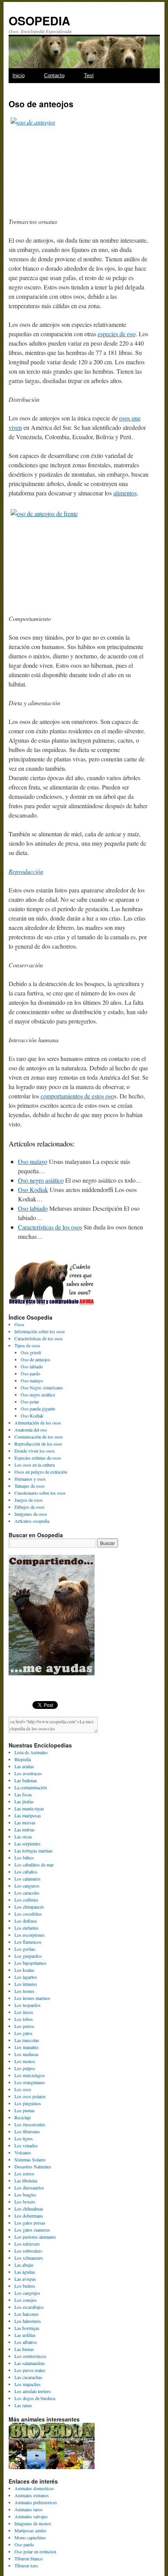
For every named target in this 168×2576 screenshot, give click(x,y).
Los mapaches (28, 2384)
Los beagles (25, 2195)
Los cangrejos (27, 2293)
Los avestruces (28, 1773)
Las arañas (24, 1766)
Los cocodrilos (28, 1914)
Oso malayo (33, 1161)
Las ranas (23, 2405)
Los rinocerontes (30, 2124)
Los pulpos (25, 2068)
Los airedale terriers (33, 2391)
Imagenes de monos (33, 2523)
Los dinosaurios (29, 2187)
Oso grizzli (31, 1352)
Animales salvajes (31, 2516)
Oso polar (30, 1402)
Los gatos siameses (32, 2230)
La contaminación (31, 1787)
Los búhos (24, 1857)
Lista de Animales (31, 1752)
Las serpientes (28, 1843)
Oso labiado (33, 1208)
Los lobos (24, 2019)
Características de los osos (50, 1227)
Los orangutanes (30, 2082)
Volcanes (23, 2152)
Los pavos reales (30, 2370)
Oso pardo (30, 1373)
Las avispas (25, 2279)
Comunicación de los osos (39, 1437)
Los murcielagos (30, 2075)
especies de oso (117, 334)
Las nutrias (25, 1829)
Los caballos (26, 1872)
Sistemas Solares (30, 2159)
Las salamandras (30, 2363)
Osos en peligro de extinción (41, 1472)
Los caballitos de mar (34, 1865)
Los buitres (25, 2286)
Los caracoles (27, 1893)
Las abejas (24, 2265)
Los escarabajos (29, 2307)
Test (89, 75)
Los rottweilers (28, 2251)
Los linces (24, 2012)
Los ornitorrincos (30, 2356)
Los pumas (25, 2110)
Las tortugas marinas (34, 1850)
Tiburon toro (26, 2565)
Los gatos (23, 2033)
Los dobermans (29, 2216)
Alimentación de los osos (38, 1423)
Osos (19, 1324)
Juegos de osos (29, 1500)
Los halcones (27, 2314)
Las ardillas (25, 2335)
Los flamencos (28, 1942)
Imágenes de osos (31, 1514)
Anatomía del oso (31, 1430)
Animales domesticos (34, 2488)
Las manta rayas (29, 1808)
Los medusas (27, 2054)
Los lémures (26, 1984)
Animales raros (29, 2509)
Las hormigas (27, 2328)
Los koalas (24, 1970)
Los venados (26, 2145)
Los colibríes (26, 1900)
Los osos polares (30, 2096)
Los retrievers (27, 2244)
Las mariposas (28, 1815)
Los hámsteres (28, 2321)
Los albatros (26, 2342)
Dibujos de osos (29, 1507)
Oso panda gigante (38, 1409)
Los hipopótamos (30, 1963)
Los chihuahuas (29, 2209)
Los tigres (24, 2138)
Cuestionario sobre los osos (40, 1493)
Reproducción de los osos (38, 1444)
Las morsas (25, 1822)
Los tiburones (27, 2131)
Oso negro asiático (41, 1180)
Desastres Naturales (33, 2166)
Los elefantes (27, 1928)
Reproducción (26, 871)
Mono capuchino (30, 2537)
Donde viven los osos (35, 1451)
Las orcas (23, 1836)
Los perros (24, 2026)
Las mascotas (27, 2040)
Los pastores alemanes (35, 2237)
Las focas (23, 1794)
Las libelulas (26, 2180)
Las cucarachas (28, 2377)
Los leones (24, 1991)
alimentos (125, 493)
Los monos (25, 2061)
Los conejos (26, 2300)
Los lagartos (26, 1977)
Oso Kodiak (33, 1190)
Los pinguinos (28, 2103)
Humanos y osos (30, 1479)
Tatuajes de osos (29, 1486)
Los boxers (25, 2202)
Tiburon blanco (29, 2558)
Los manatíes (27, 2047)
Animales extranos (32, 2495)
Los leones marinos (32, 1998)
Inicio (19, 75)
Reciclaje (23, 2117)
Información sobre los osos (40, 1331)
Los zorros (24, 2173)
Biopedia (23, 1759)
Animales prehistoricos (36, 2502)
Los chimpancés (29, 1907)
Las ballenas (26, 1780)
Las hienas (24, 2349)
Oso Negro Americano (42, 1387)
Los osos (23, 2089)
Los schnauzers (29, 2258)
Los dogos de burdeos (35, 2398)
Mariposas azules (30, 2530)
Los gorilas (25, 1949)
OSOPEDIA (39, 20)
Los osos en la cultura (35, 1465)
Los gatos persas (30, 2223)
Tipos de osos (27, 1345)
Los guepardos (28, 1956)
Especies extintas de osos (38, 1458)
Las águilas (25, 2272)
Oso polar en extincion (35, 2551)
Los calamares (28, 1879)
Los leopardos (28, 2005)
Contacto (54, 75)
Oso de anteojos (36, 1359)
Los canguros (27, 1886)
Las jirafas (24, 1801)
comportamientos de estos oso (77, 1096)
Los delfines (26, 1921)
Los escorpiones (29, 1935)
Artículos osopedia (32, 1521)
